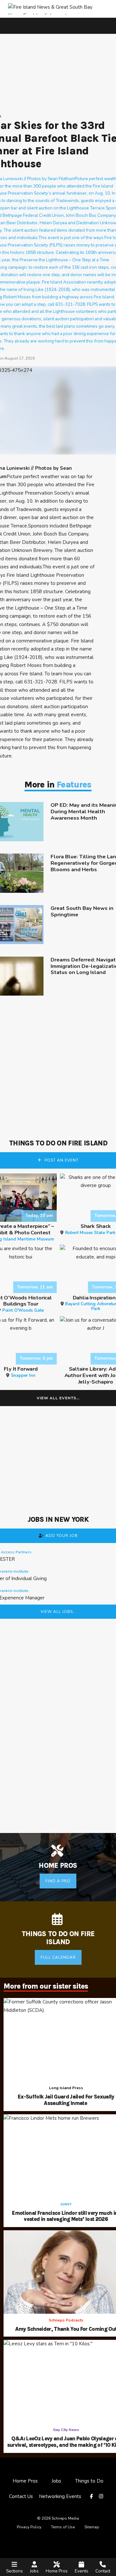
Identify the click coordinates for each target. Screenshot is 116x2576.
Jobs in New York (58, 1520)
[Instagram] (102, 2497)
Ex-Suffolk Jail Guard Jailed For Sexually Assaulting (66, 2100)
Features (74, 785)
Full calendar (58, 1957)
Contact (103, 2571)
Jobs (34, 2571)
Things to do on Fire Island (58, 1143)
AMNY (66, 2204)
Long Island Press (66, 2088)
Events (82, 2571)
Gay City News (66, 2430)
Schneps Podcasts (66, 2320)
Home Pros (57, 2571)
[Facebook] (92, 2497)
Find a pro (58, 1881)
